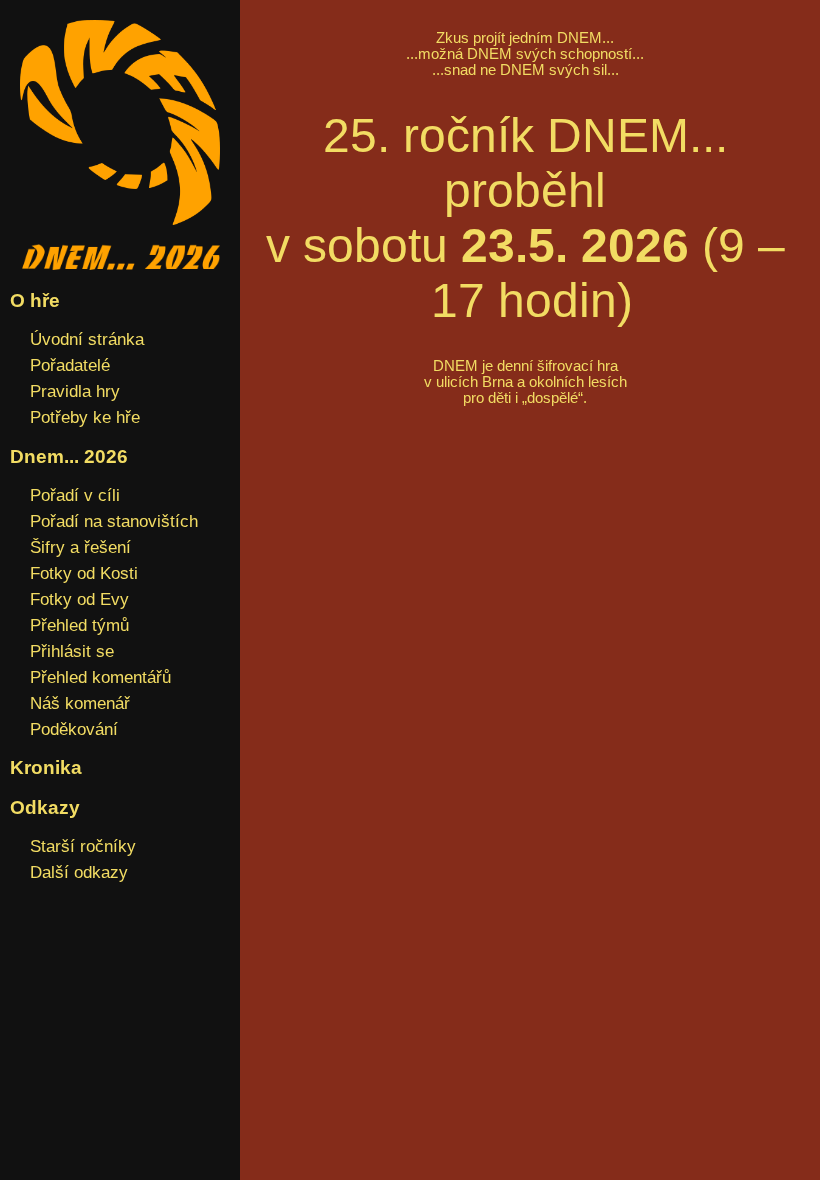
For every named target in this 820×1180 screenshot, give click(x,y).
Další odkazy (79, 872)
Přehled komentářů (100, 677)
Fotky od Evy (79, 599)
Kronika (46, 767)
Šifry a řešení (80, 547)
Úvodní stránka (87, 339)
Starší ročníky (83, 846)
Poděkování (74, 729)
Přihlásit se (72, 651)
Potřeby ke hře (85, 417)
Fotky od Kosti (84, 573)
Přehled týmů (79, 625)
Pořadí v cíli (75, 495)
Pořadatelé (70, 365)
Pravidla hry (75, 391)
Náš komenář (80, 703)
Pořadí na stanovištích (114, 521)
